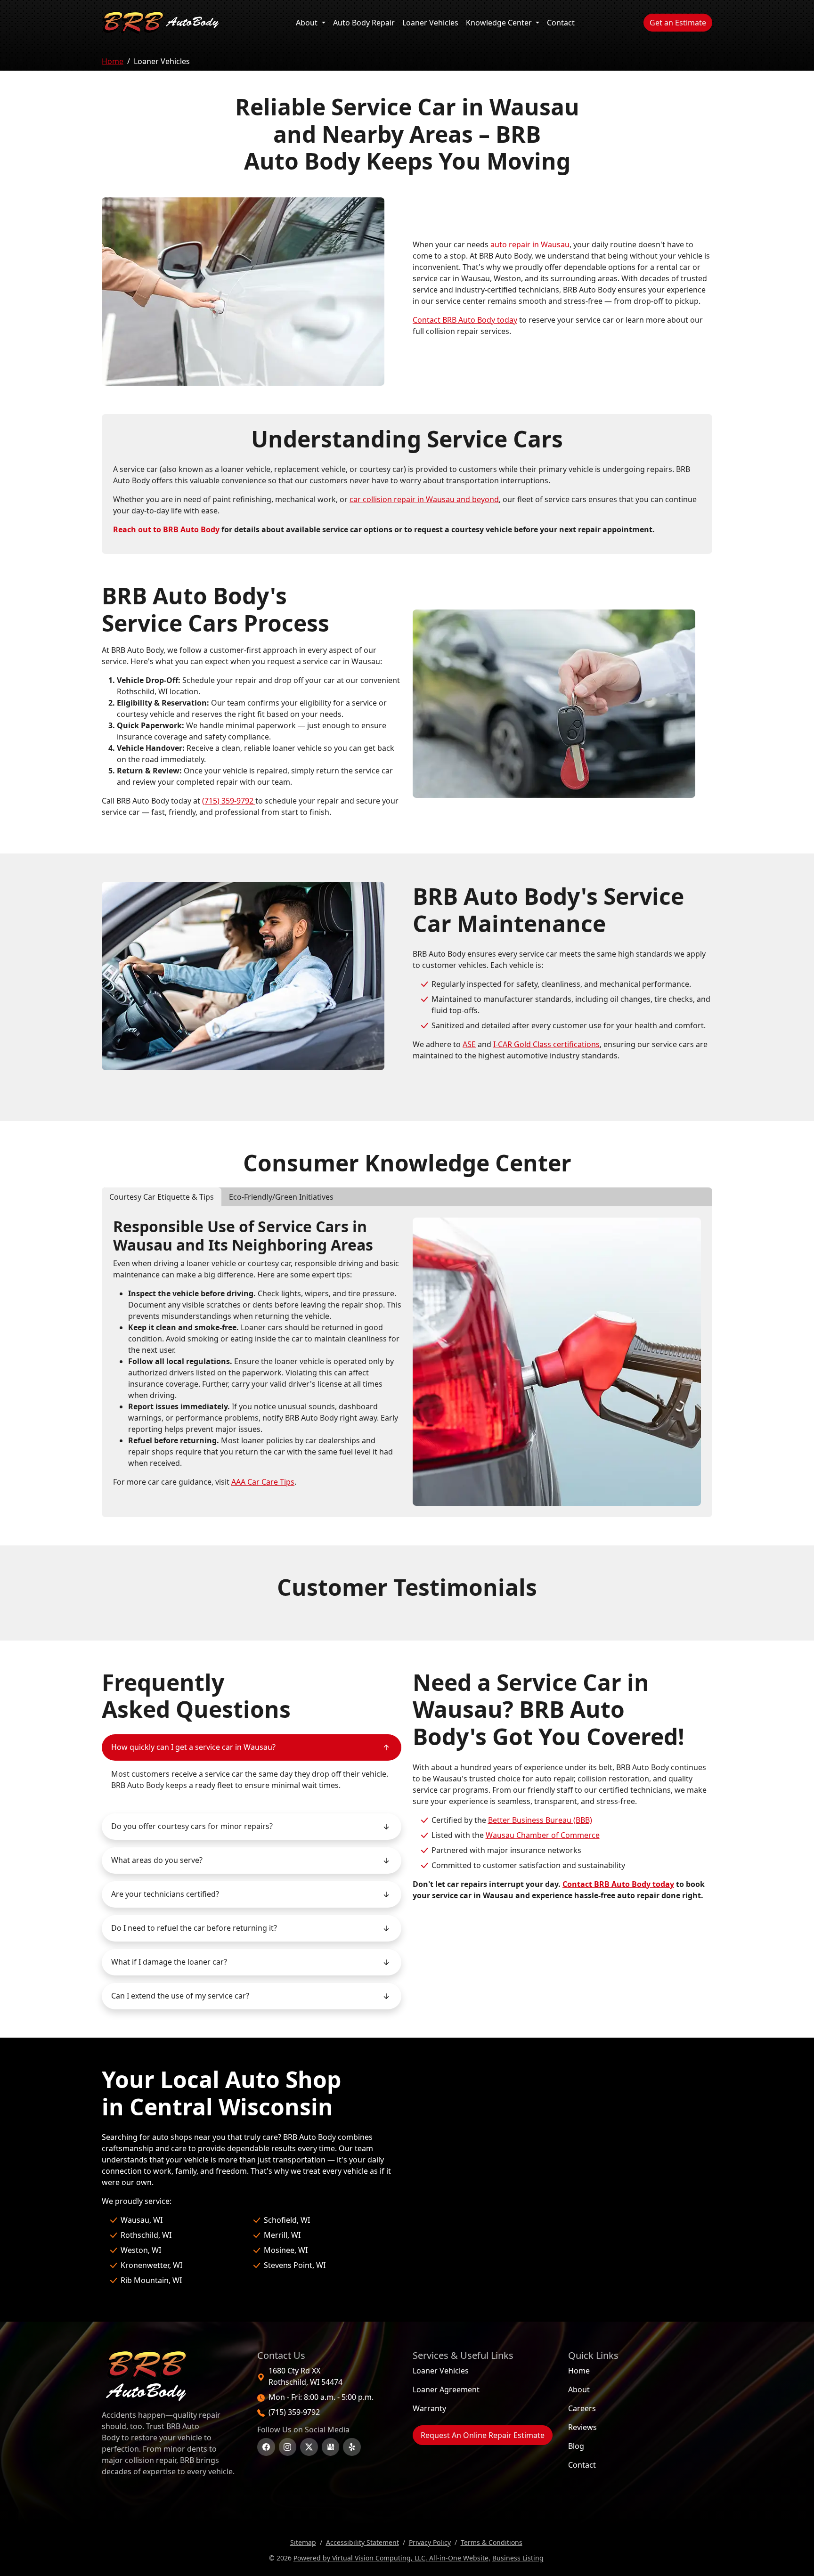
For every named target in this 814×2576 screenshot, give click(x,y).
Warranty (429, 2408)
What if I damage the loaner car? (169, 1962)
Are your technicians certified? (165, 1894)
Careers (582, 2408)
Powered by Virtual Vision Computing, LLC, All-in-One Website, (392, 2558)
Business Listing (518, 2558)
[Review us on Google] (331, 2447)
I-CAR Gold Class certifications (546, 1044)
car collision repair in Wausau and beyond (424, 499)
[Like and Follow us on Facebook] (266, 2447)
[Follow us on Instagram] (288, 2447)
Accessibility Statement (362, 2542)
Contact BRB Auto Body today (465, 320)
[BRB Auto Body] (161, 23)
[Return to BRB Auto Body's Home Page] (171, 2376)
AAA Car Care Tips (263, 1482)
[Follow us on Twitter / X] (309, 2447)
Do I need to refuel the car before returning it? (194, 1928)
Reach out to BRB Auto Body (166, 529)
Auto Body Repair (366, 22)
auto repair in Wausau (530, 244)
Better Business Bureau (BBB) (540, 1820)
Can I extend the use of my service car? (180, 1996)
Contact (561, 23)
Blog (576, 2446)
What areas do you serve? (157, 1860)
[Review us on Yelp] (352, 2447)
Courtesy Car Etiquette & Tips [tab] (162, 1197)
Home (113, 61)
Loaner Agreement (446, 2389)
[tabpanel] (407, 1362)
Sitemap (303, 2542)
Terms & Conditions (492, 2542)
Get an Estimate (681, 22)
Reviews (582, 2427)
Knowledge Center (500, 23)
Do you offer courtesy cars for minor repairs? (192, 1826)
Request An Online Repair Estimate (483, 2435)
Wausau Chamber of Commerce (543, 1835)
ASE (469, 1044)
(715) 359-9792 (229, 801)
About (308, 23)
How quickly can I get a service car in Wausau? (193, 1747)
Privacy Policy (430, 2542)
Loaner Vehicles (430, 23)
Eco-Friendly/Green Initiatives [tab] (281, 1197)
